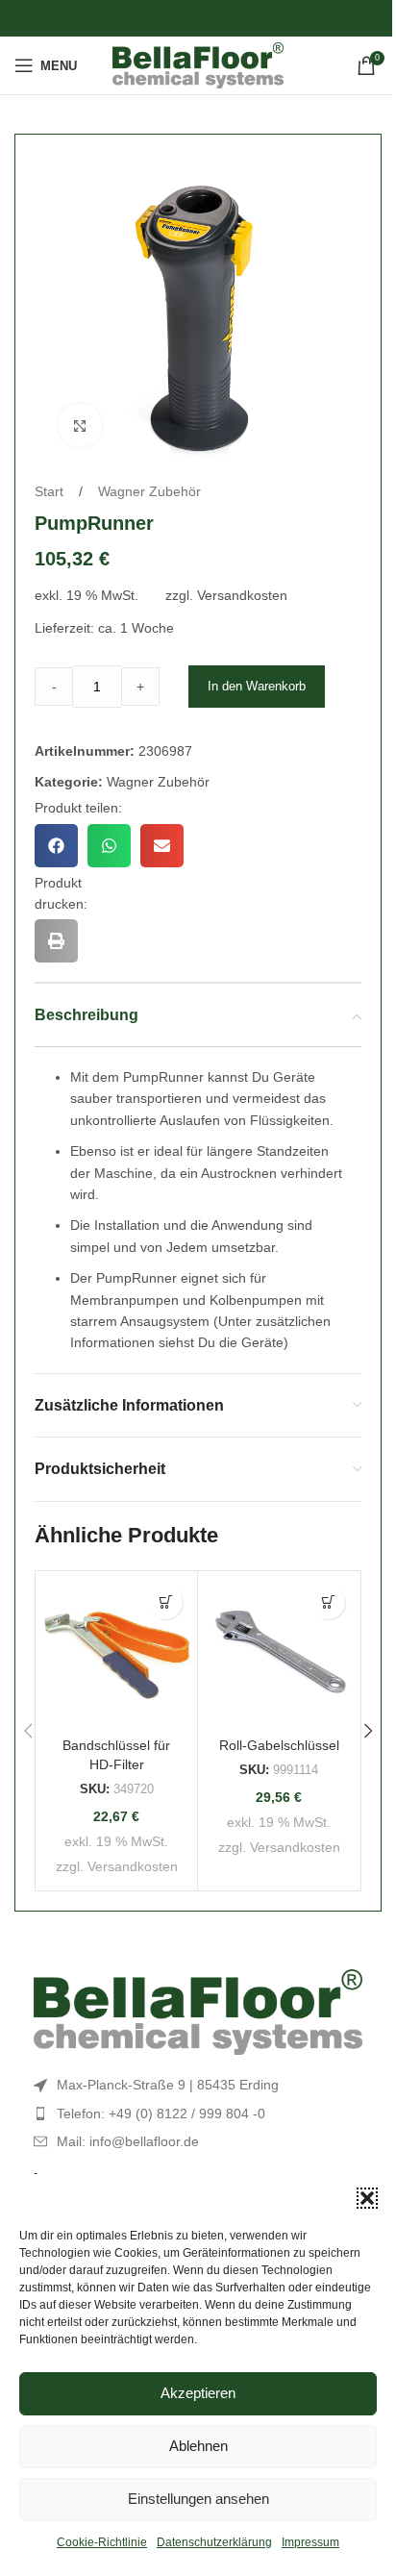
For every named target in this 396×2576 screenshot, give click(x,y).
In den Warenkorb (257, 686)
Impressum (310, 2542)
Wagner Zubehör (149, 491)
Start (51, 491)
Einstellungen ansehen (198, 2499)
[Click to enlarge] (80, 425)
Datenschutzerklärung (214, 2542)
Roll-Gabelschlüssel (279, 1745)
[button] (367, 2198)
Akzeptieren (198, 2393)
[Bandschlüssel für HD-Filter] (116, 1652)
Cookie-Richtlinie (102, 2542)
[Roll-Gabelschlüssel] (279, 1652)
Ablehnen (198, 2446)
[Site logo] (198, 64)
